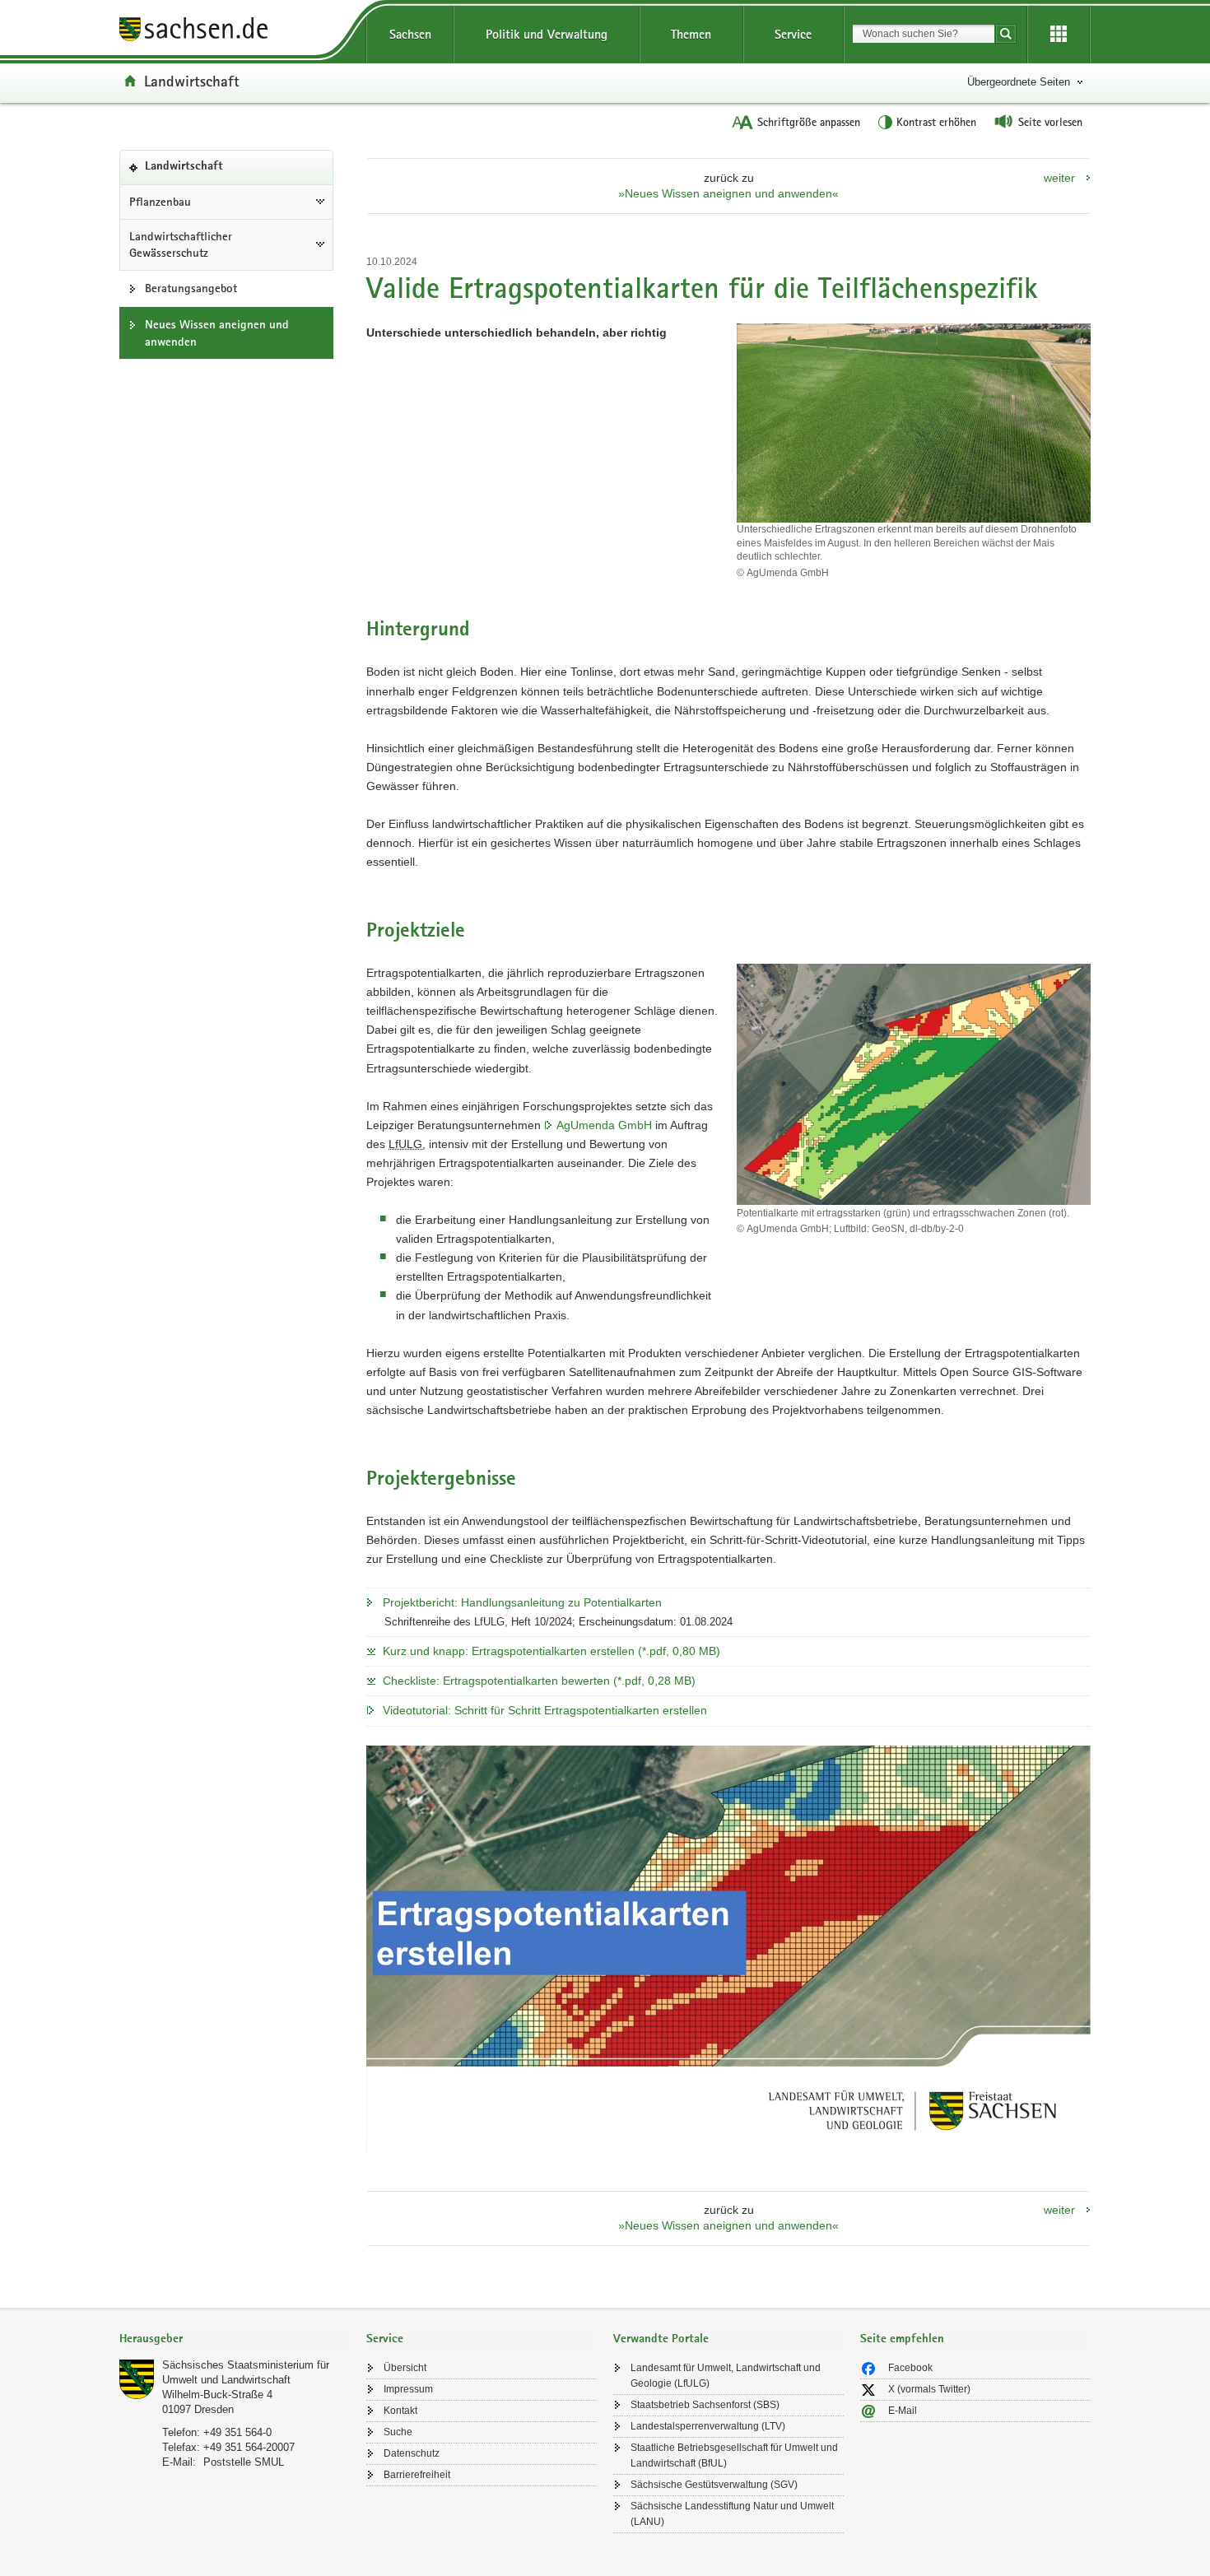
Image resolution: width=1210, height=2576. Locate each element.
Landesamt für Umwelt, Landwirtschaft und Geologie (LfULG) (726, 2376)
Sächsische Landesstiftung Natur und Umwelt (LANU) (732, 2514)
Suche (398, 2432)
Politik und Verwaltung (547, 34)
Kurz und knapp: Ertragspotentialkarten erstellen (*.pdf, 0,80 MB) (551, 1651)
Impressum (408, 2389)
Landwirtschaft (192, 81)
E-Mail (903, 2411)
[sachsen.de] (235, 32)
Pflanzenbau (160, 202)
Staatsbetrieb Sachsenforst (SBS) (705, 2405)
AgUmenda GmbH (604, 1125)
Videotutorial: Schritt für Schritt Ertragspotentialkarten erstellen (545, 1710)
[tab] (235, 2340)
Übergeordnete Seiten (1019, 82)
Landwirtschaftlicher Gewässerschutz (181, 245)
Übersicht (405, 2368)
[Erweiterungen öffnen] (1059, 35)
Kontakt (400, 2411)
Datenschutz (412, 2453)
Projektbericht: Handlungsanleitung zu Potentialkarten (522, 1602)
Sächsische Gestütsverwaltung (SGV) (714, 2485)
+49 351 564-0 (237, 2432)
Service (793, 34)
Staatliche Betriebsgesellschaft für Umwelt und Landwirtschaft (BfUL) (734, 2455)
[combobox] (924, 34)
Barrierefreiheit (417, 2475)
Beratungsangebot (191, 288)
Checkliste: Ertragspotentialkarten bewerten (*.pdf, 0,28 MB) (539, 1681)
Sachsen (410, 34)
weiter (1059, 178)
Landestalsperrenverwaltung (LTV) (708, 2426)
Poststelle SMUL (244, 2462)
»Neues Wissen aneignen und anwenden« (728, 193)
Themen (691, 34)
